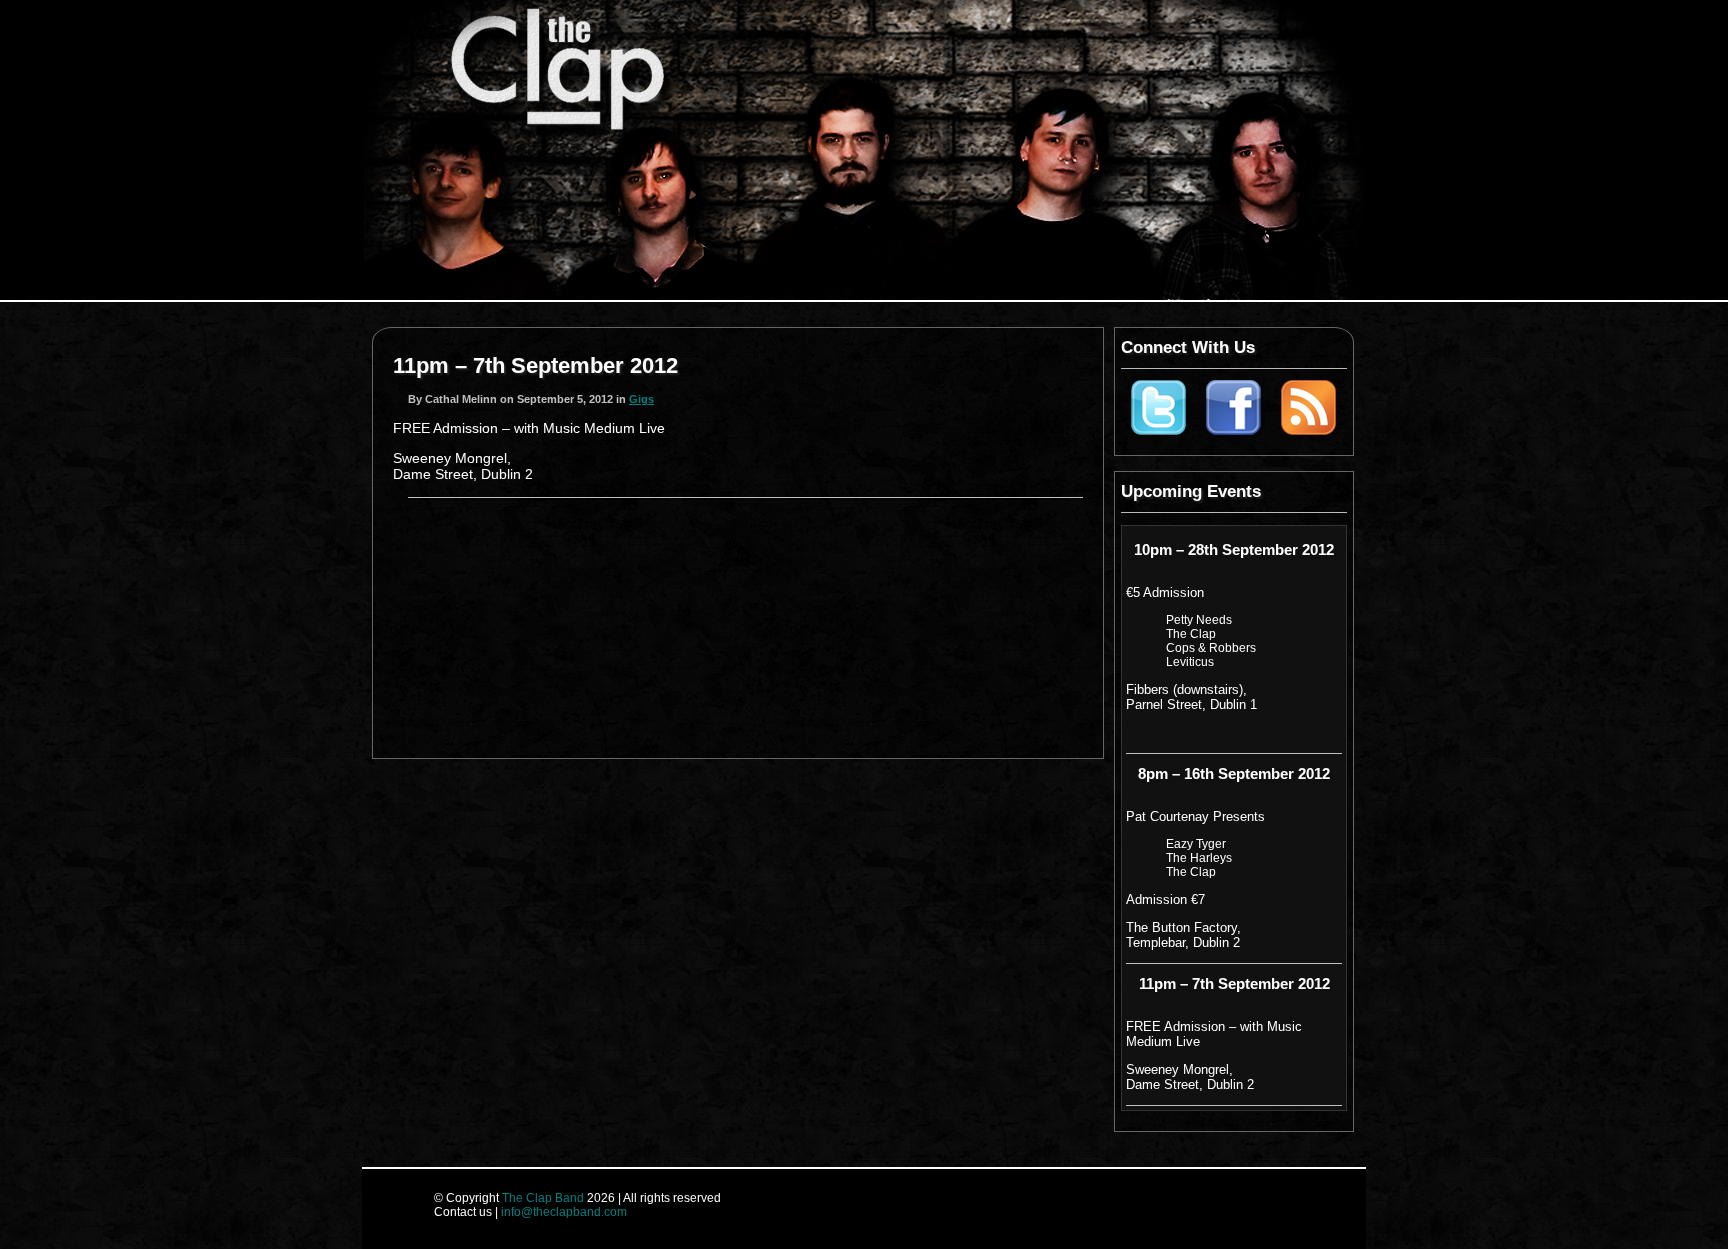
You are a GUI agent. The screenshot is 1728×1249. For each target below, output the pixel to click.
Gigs (641, 399)
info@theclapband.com (564, 1212)
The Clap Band (543, 1198)
